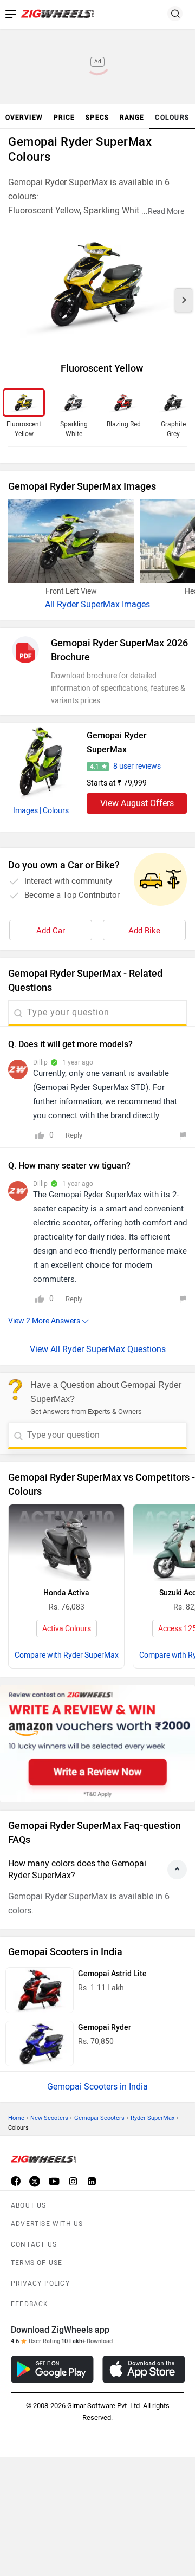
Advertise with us (47, 2224)
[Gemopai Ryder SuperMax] (41, 761)
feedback (30, 2304)
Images (25, 811)
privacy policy (40, 2283)
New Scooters (49, 2118)
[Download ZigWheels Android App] (52, 2369)
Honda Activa (66, 1593)
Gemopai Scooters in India (97, 2087)
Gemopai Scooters (99, 2118)
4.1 (95, 767)
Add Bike (144, 931)
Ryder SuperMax (152, 2118)
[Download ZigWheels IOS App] (144, 2369)
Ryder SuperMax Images (103, 604)
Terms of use (37, 2263)
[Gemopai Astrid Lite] (40, 1990)
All (51, 604)
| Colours (54, 811)
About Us (29, 2205)
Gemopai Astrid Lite (112, 1974)
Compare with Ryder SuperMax (67, 1655)
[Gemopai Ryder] (40, 2044)
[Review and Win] (97, 1744)
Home (16, 2118)
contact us (34, 2244)
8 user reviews (137, 766)
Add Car (51, 931)
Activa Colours (67, 1629)
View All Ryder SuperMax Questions (98, 1349)
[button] (184, 300)
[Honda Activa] (66, 1543)
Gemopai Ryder (105, 2027)
